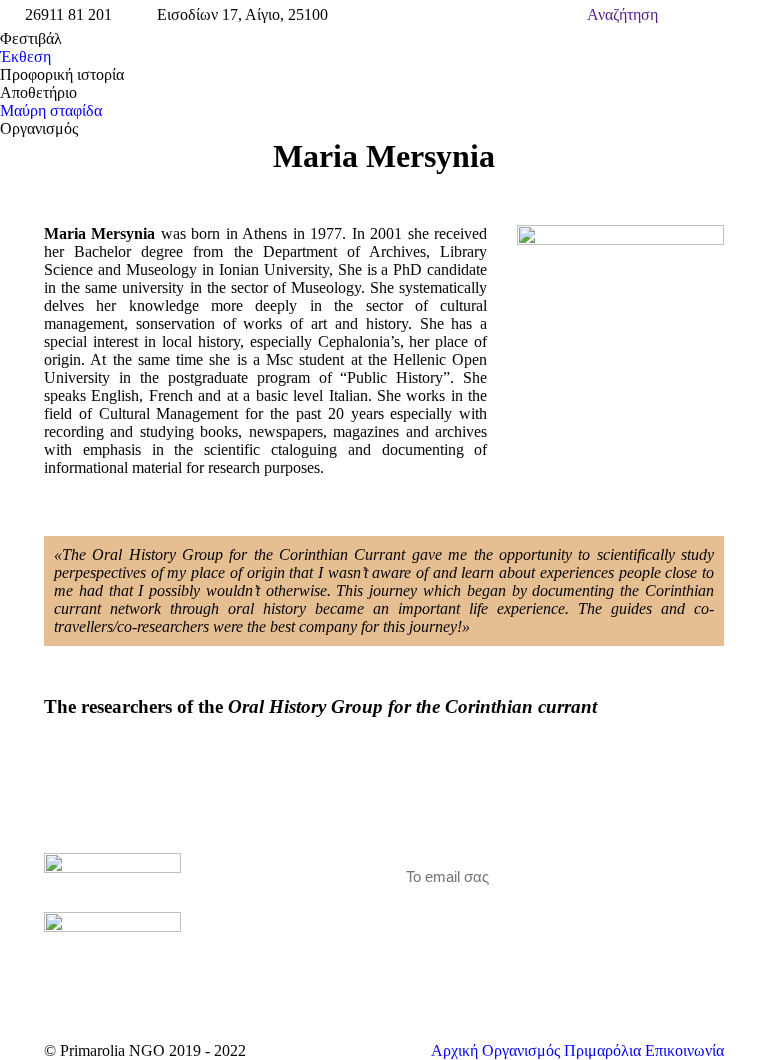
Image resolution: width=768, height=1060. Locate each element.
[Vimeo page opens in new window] (270, 923)
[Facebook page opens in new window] (240, 923)
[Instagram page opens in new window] (300, 923)
